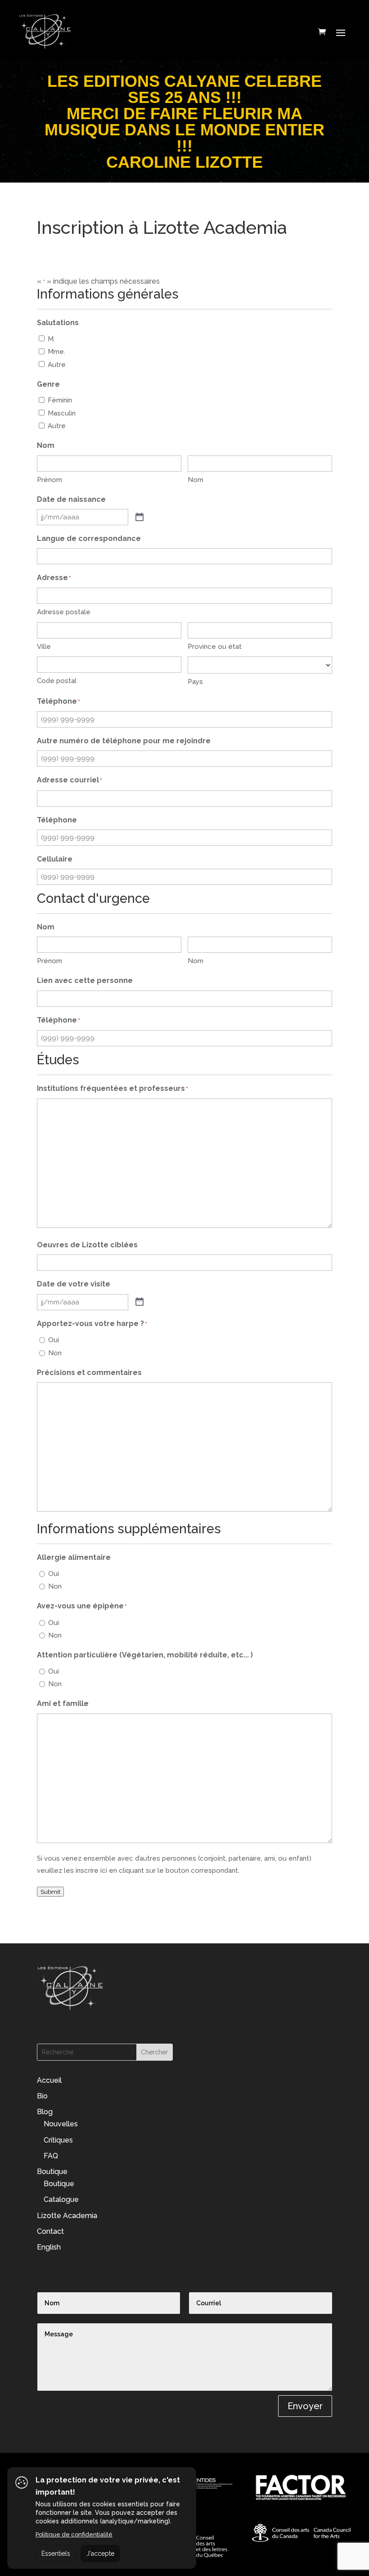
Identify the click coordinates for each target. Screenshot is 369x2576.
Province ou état (215, 647)
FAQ (51, 2156)
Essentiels (56, 2554)
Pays (195, 682)
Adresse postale (64, 612)
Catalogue (61, 2199)
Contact (50, 2231)
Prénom (49, 480)
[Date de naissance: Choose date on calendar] (139, 517)
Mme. (56, 352)
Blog (45, 2112)
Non (55, 1353)
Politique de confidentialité (74, 2534)
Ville (44, 647)
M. (51, 339)
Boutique (52, 2172)
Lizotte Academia (67, 2216)
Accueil (49, 2080)
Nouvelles (61, 2124)
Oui (54, 1340)
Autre (57, 365)
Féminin (60, 400)
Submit (50, 1892)
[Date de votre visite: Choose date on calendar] (139, 1302)
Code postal (57, 681)
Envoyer (305, 2406)
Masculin (62, 413)
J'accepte (100, 2554)
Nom (196, 480)
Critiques (58, 2140)
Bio (42, 2096)
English (49, 2247)
